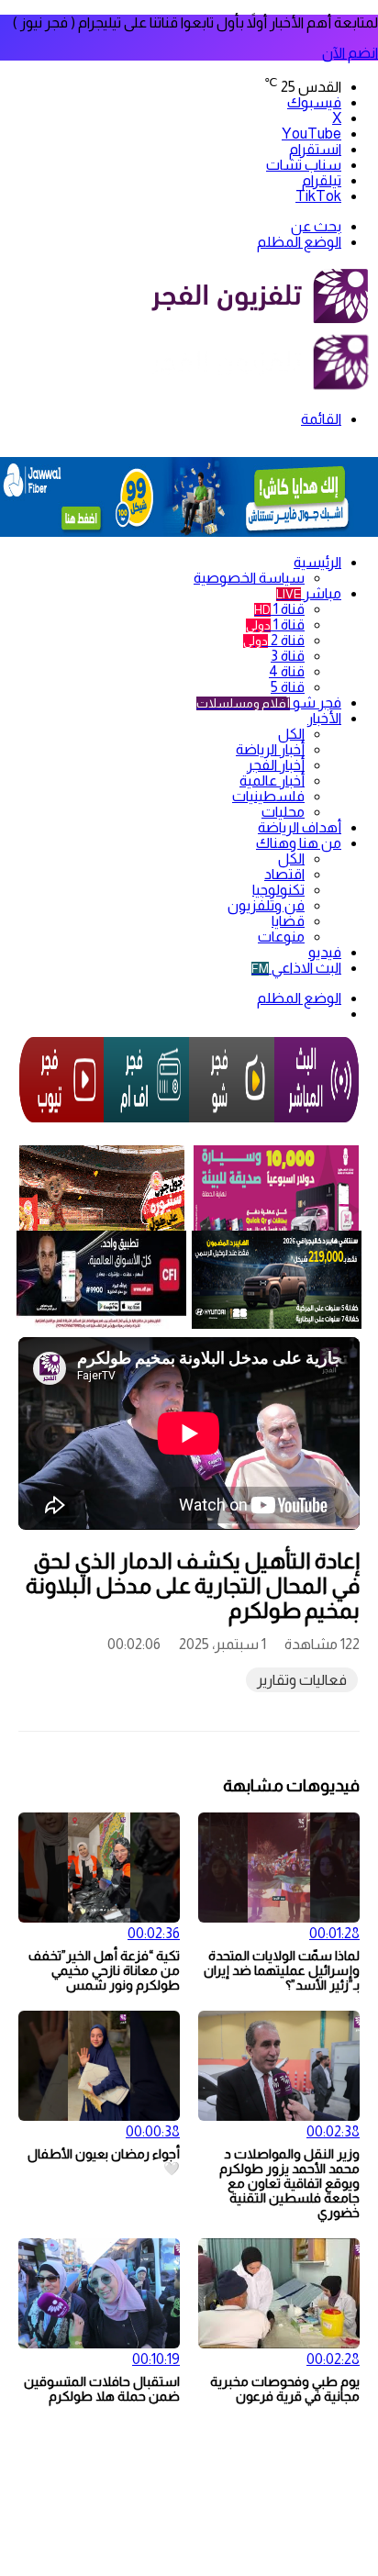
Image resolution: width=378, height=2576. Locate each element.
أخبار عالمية (272, 781)
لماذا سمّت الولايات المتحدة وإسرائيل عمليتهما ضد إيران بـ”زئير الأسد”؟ (282, 1970)
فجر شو (269, 703)
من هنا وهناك (299, 843)
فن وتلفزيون (266, 905)
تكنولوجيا (278, 890)
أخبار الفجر (276, 765)
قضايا (288, 921)
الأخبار (324, 718)
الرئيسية (317, 562)
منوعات (281, 937)
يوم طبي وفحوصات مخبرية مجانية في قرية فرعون (285, 2389)
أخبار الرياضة (270, 749)
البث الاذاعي (296, 968)
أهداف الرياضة (300, 827)
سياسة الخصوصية (249, 578)
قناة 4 (287, 671)
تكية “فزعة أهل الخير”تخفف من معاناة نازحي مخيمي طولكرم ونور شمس (104, 1970)
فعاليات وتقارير (302, 1680)
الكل (291, 734)
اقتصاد (284, 874)
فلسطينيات (268, 796)
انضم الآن (350, 53)
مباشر (309, 593)
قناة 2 (274, 640)
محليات (283, 812)
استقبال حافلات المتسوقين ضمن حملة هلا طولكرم (102, 2389)
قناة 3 (288, 656)
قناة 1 (279, 609)
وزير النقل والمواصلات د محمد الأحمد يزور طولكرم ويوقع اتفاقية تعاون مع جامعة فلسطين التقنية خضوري (289, 2183)
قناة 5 (288, 687)
